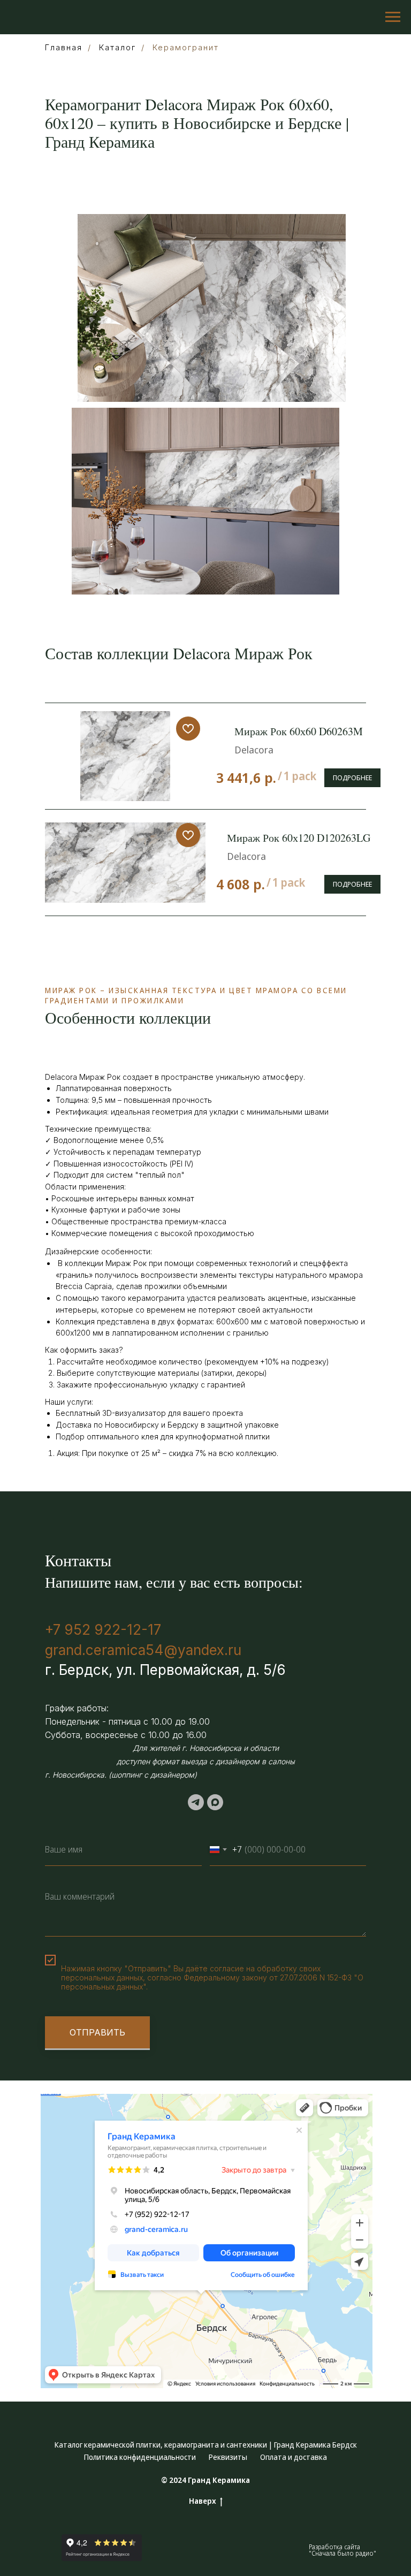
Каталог (117, 47)
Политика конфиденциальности (140, 2457)
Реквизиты (228, 2457)
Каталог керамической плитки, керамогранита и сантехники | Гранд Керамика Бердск (206, 2445)
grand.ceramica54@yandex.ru (143, 1650)
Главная (64, 47)
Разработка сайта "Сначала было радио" (342, 2550)
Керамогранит (186, 47)
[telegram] (196, 1802)
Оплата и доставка (294, 2457)
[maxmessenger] (215, 1802)
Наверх (203, 2501)
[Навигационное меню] (393, 17)
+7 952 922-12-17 (103, 1630)
